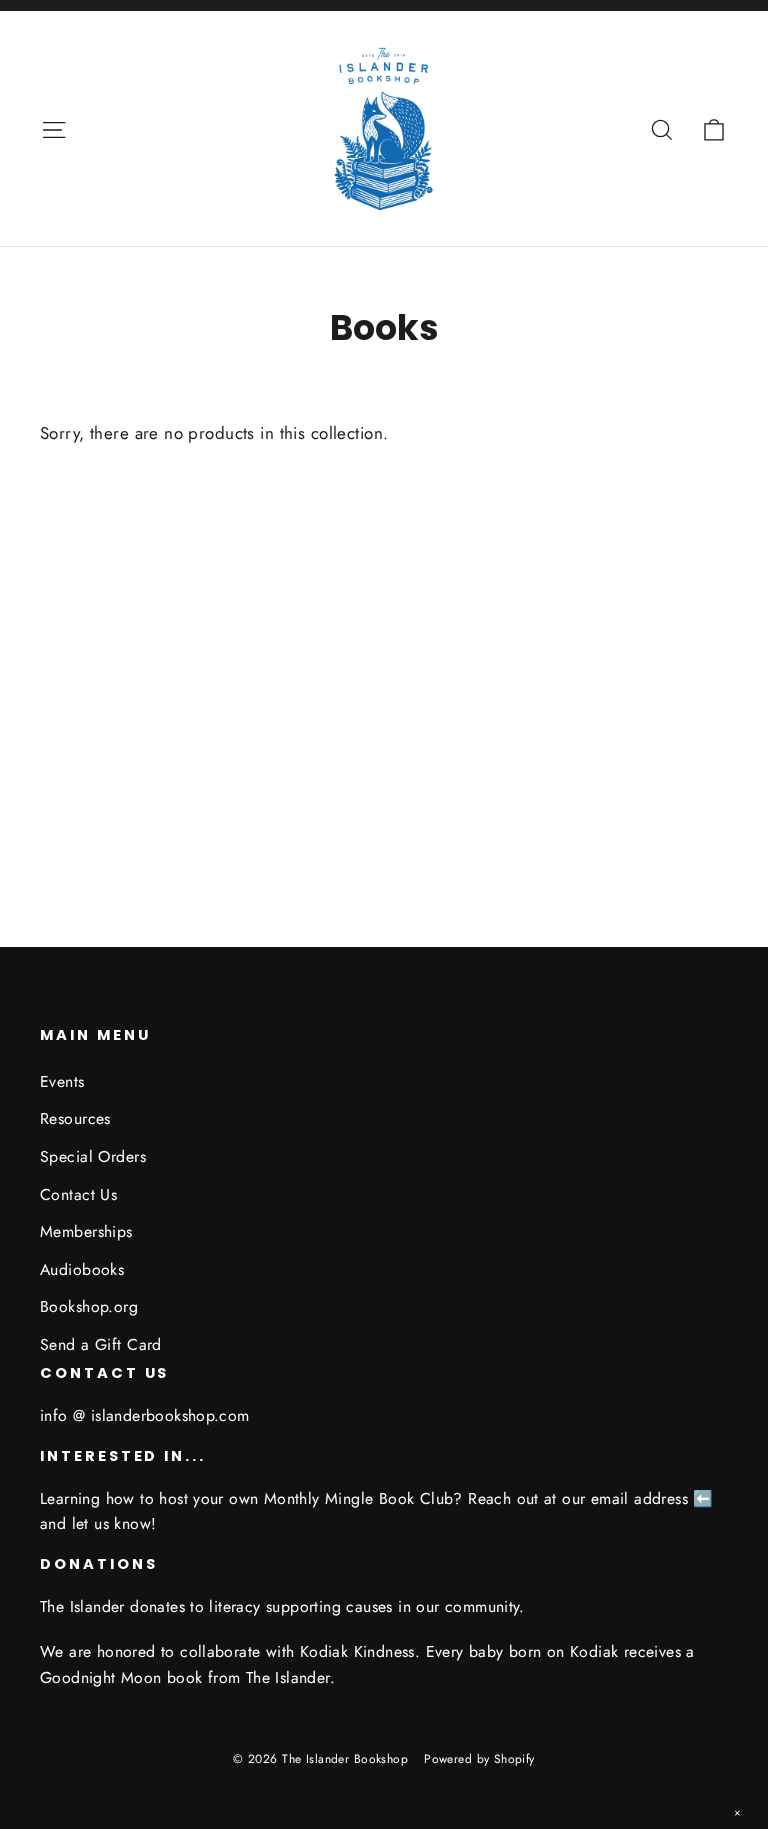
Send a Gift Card (101, 1344)
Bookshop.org (89, 1306)
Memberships (86, 1231)
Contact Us (78, 1194)
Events (62, 1081)
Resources (75, 1118)
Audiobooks (82, 1269)
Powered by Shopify (479, 1759)
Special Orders (93, 1156)
